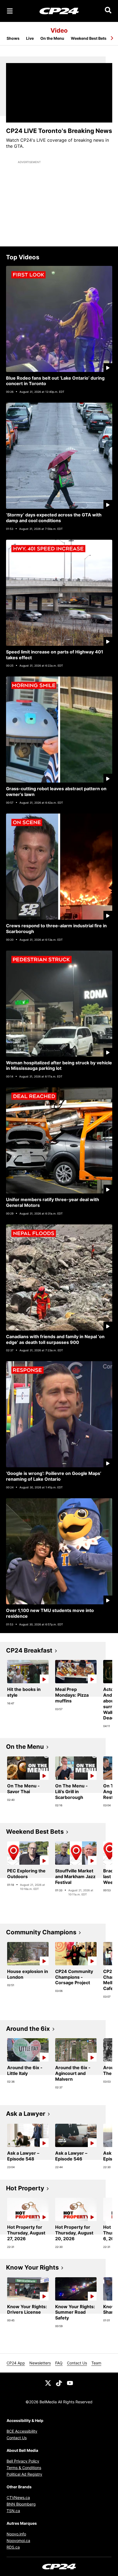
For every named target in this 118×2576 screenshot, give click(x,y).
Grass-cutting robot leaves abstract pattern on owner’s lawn (56, 791)
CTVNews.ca (18, 2497)
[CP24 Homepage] (59, 11)
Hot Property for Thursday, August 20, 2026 (74, 2233)
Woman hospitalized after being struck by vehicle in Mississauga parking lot (59, 1066)
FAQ (59, 2363)
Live (30, 38)
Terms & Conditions (24, 2468)
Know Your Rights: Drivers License (27, 2309)
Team (96, 2363)
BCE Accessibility (22, 2431)
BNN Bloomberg (21, 2504)
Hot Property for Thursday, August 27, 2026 (26, 2233)
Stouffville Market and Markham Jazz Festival (75, 1876)
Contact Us (77, 2363)
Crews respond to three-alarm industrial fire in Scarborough (56, 929)
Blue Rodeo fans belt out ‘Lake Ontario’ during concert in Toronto (55, 381)
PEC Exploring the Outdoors (26, 1874)
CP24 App (16, 2363)
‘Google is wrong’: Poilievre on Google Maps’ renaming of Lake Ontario (54, 1476)
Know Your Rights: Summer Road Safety (75, 2312)
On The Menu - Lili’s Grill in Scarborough (71, 1792)
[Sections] (10, 11)
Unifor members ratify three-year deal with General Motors (53, 1202)
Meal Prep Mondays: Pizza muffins (72, 1695)
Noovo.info (16, 2534)
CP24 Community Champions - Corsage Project (74, 1977)
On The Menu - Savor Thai (23, 1789)
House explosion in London (28, 1974)
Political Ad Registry (24, 2474)
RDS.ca (13, 2547)
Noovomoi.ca (18, 2541)
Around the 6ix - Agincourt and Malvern (73, 2073)
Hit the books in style (24, 1692)
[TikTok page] (59, 2383)
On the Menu (52, 38)
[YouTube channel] (70, 2383)
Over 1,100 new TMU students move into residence (50, 1613)
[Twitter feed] (48, 2383)
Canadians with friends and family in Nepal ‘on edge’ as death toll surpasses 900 (55, 1339)
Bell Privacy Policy (23, 2461)
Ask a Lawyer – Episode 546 (71, 2156)
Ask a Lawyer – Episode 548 (23, 2156)
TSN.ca (13, 2511)
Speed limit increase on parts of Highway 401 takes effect (55, 655)
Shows (13, 38)
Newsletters (40, 2363)
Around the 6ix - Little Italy (25, 2070)
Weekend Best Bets (89, 38)
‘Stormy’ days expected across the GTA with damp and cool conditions (54, 518)
